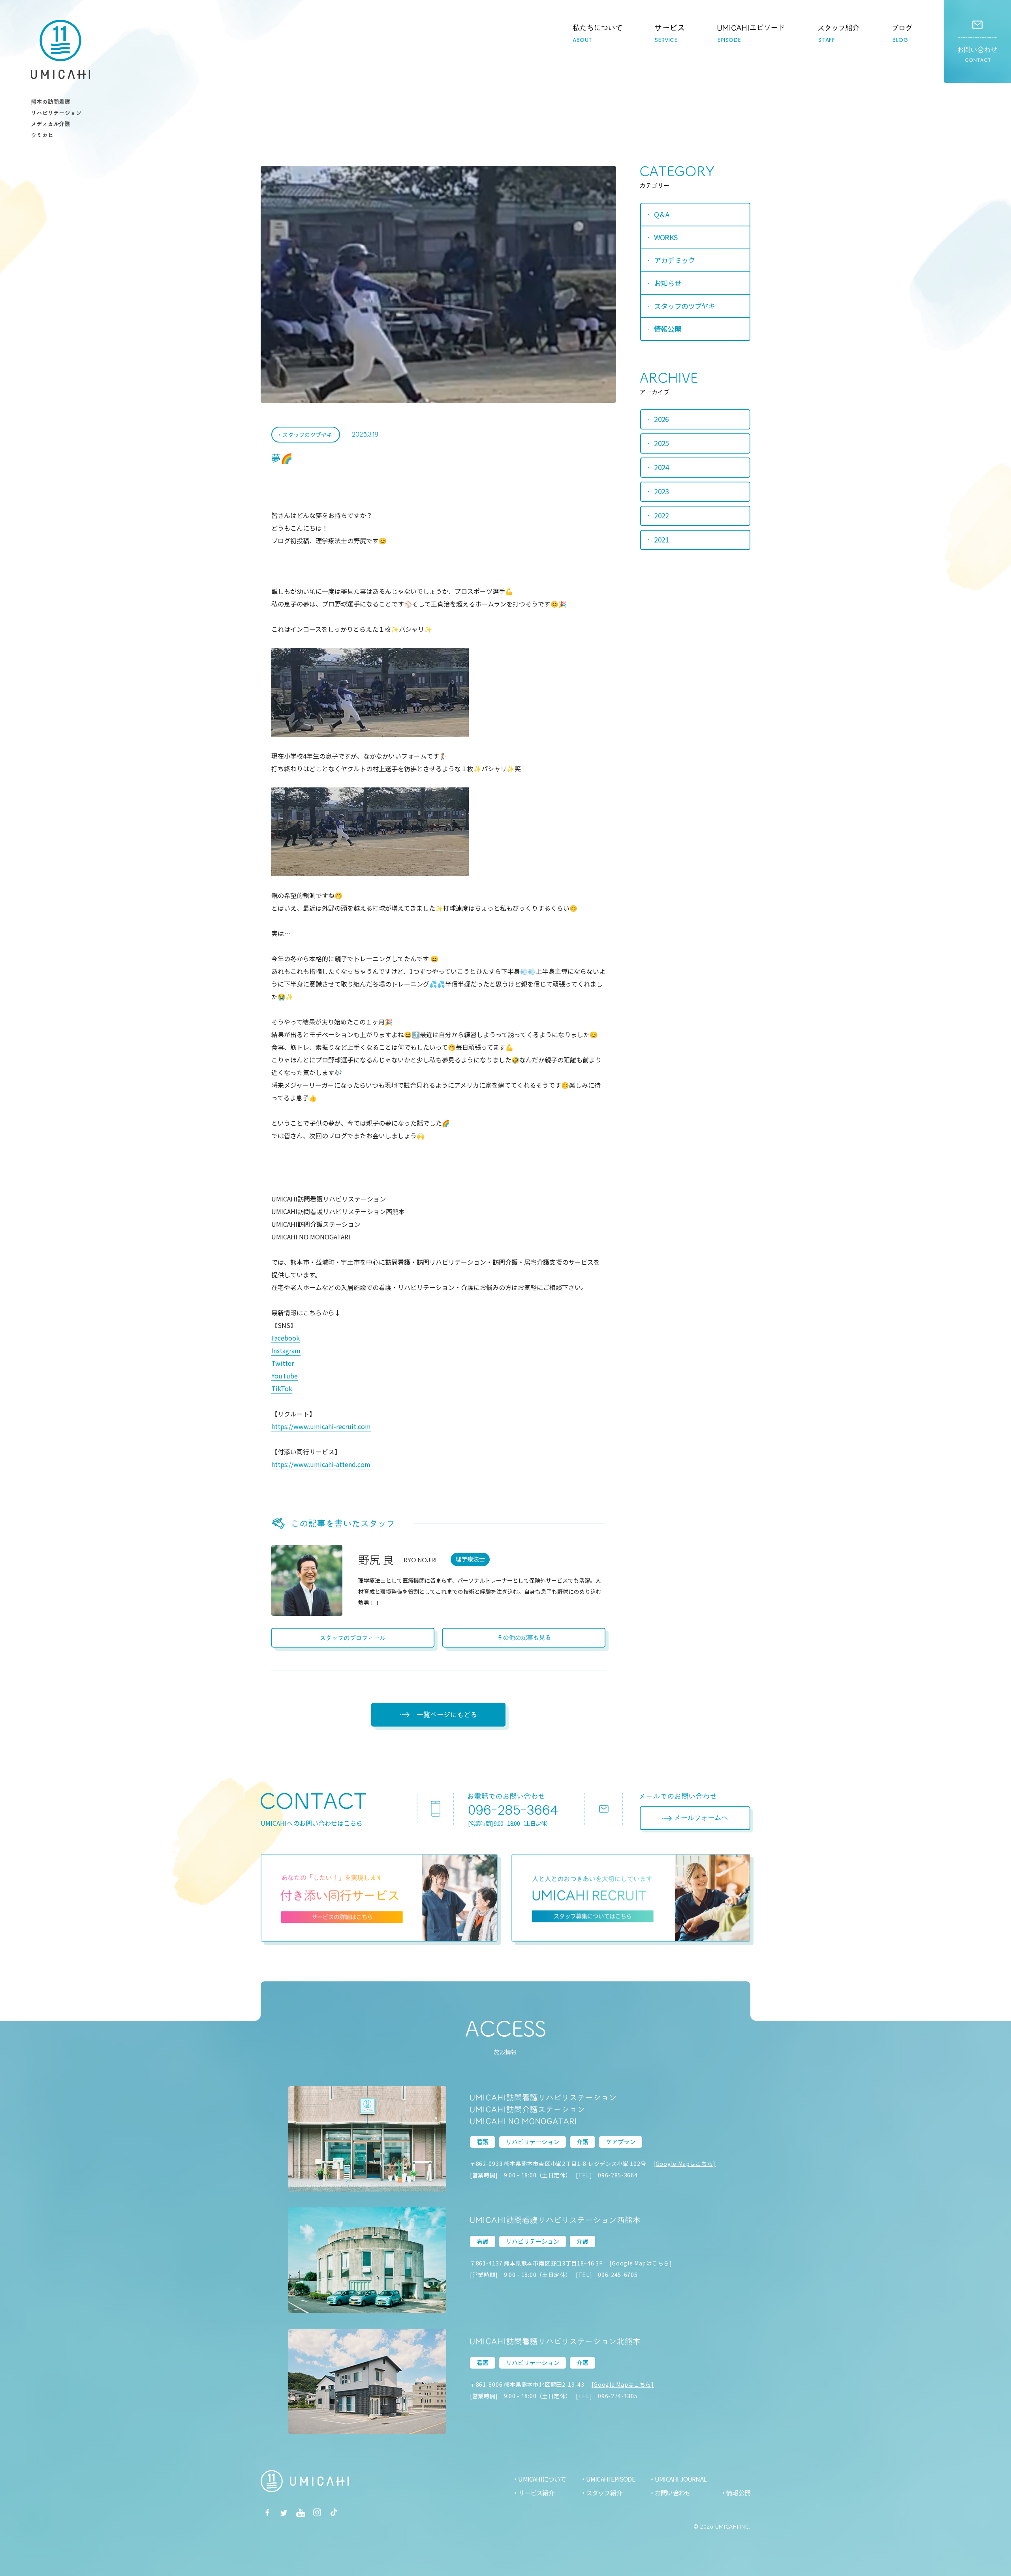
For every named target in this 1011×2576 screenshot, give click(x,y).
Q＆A (661, 214)
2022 (661, 515)
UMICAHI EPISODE (611, 2479)
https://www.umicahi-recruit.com (321, 1426)
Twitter (283, 1363)
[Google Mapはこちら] (684, 2164)
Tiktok (334, 2512)
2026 (661, 419)
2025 (661, 443)
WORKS (666, 237)
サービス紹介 (536, 2493)
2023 (661, 491)
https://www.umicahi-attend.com (321, 1464)
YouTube (285, 1376)
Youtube (301, 2512)
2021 (661, 539)
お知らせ (667, 283)
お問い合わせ (977, 41)
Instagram (286, 1350)
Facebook (286, 1338)
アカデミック (674, 260)
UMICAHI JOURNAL (681, 2479)
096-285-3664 (513, 1810)
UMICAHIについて (542, 2479)
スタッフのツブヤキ (307, 435)
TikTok (282, 1388)
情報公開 (667, 329)
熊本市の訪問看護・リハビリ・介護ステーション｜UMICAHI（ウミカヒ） (60, 49)
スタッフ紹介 (604, 2493)
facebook (267, 2512)
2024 (661, 467)
